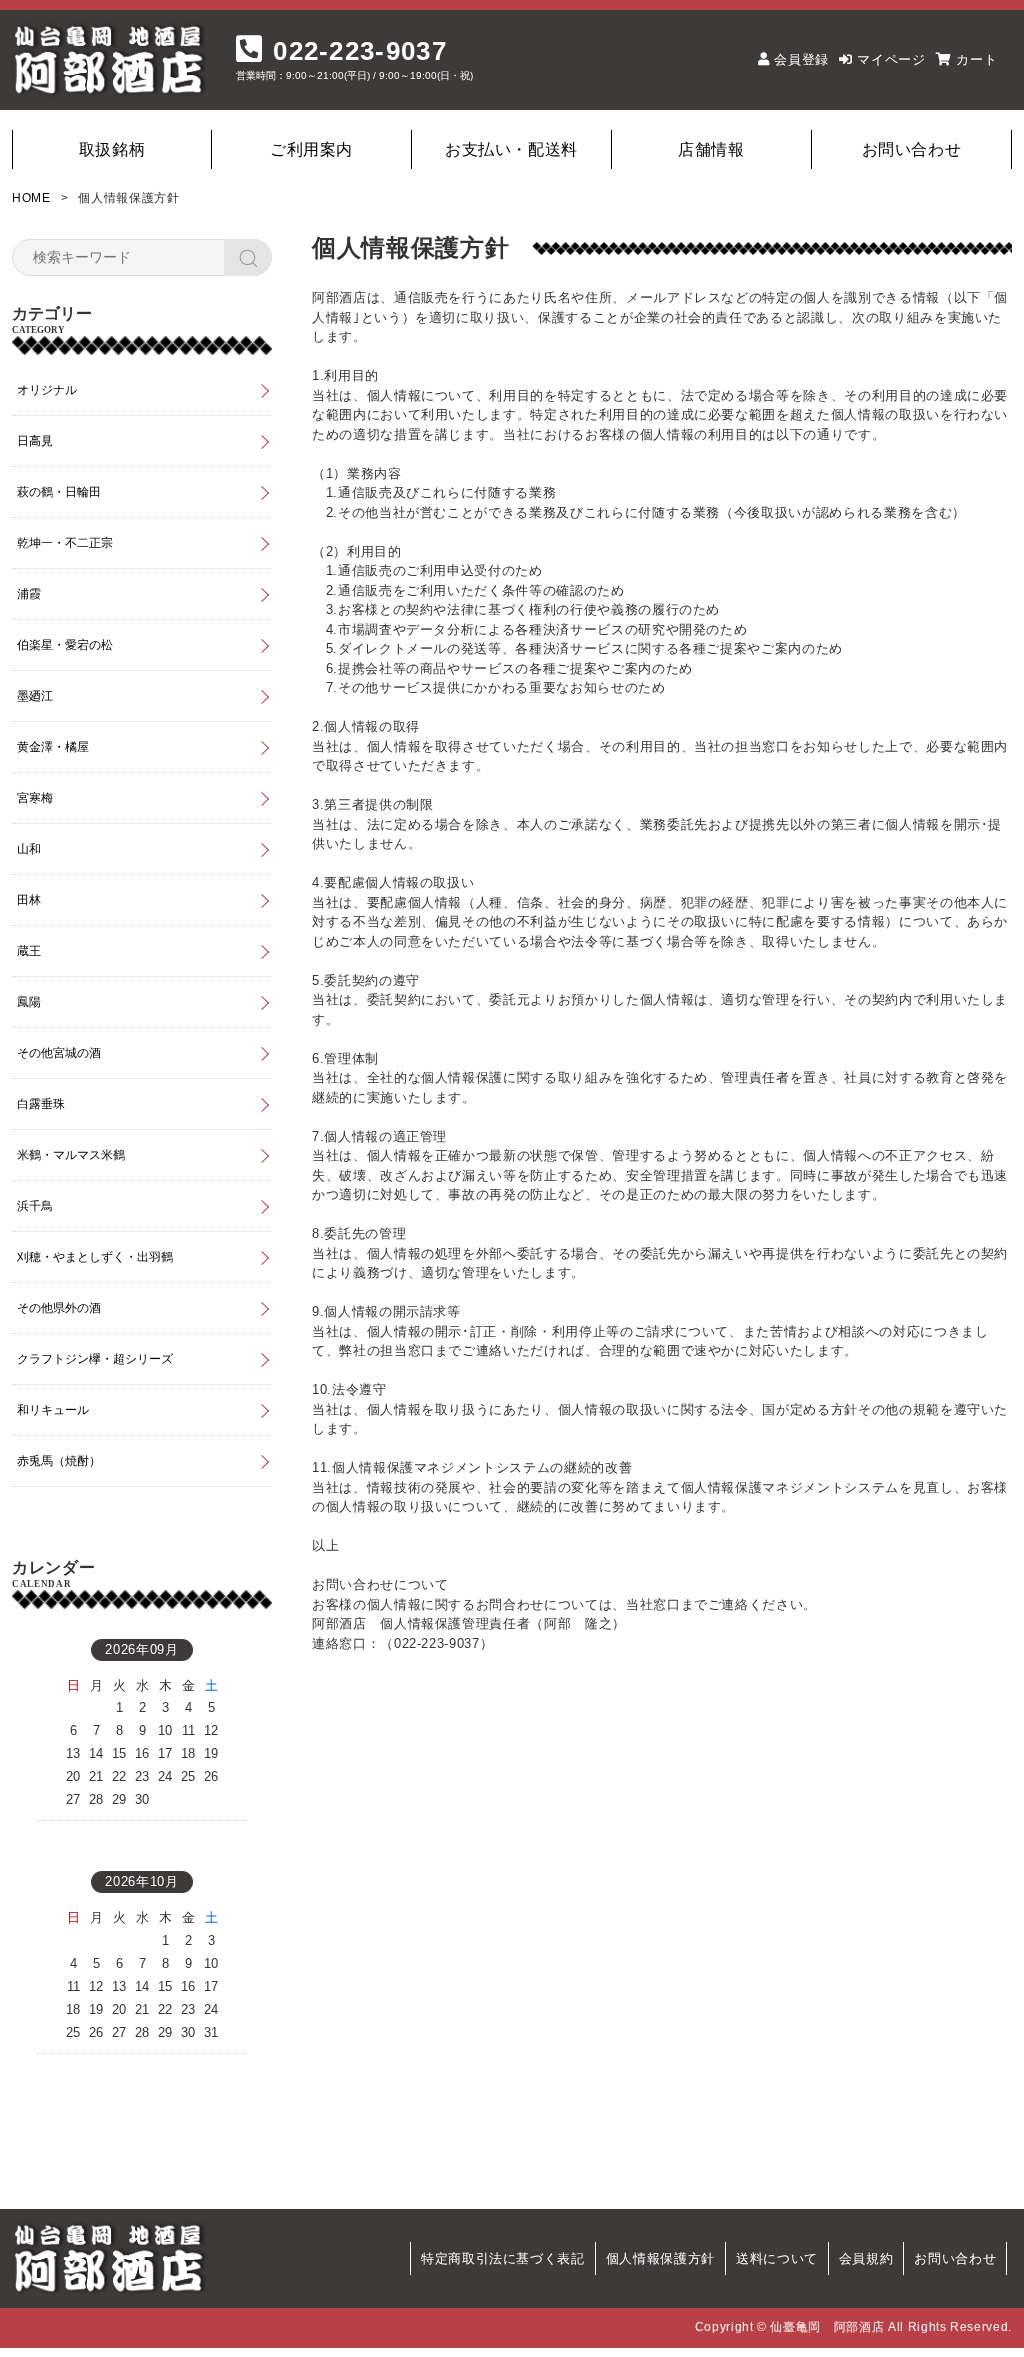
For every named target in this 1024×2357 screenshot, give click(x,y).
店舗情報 (711, 149)
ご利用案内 (311, 149)
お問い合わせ (912, 149)
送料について (777, 2258)
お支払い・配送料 (511, 149)
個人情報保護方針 (660, 2258)
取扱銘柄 (112, 149)
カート (976, 59)
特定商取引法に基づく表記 (503, 2258)
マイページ (891, 59)
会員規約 (866, 2258)
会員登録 (801, 59)
